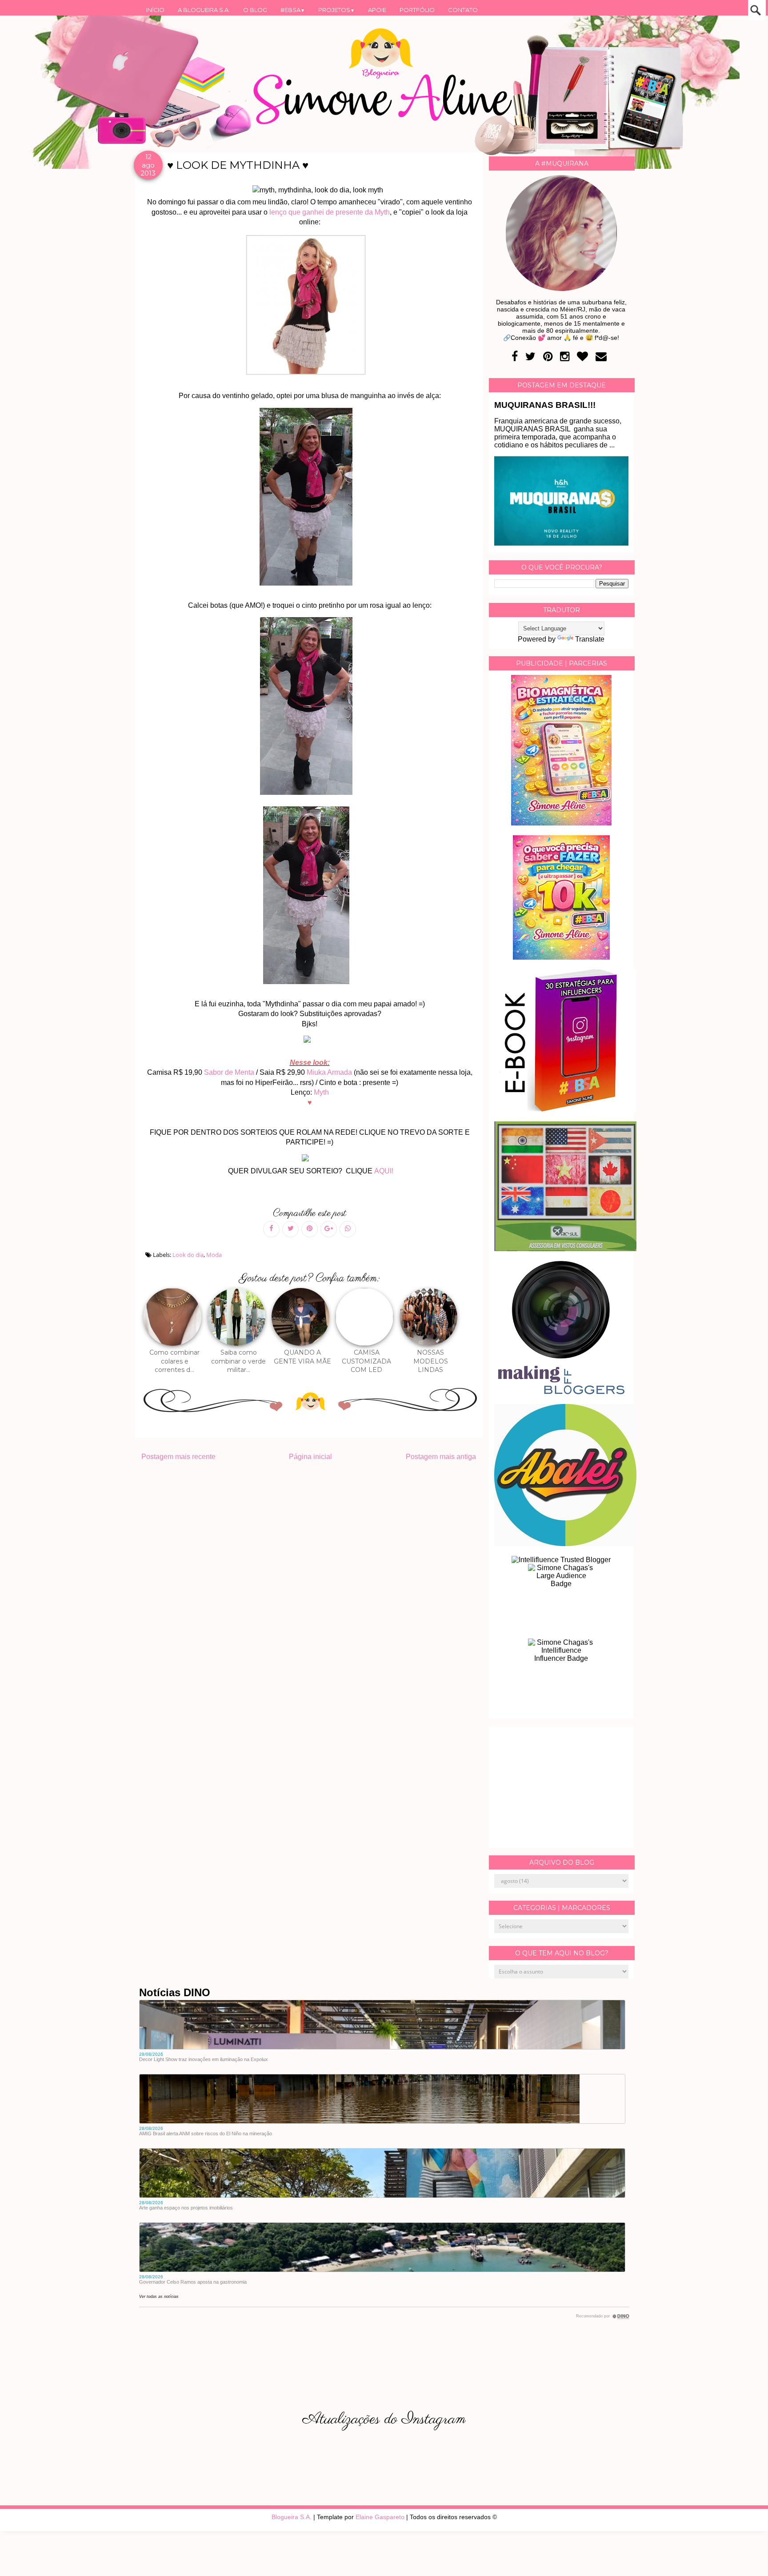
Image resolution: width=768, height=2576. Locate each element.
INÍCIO (155, 10)
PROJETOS (336, 10)
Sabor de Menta (230, 1072)
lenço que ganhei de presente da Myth (330, 212)
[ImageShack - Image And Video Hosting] (311, 1043)
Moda (214, 1255)
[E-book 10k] (561, 957)
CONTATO (463, 10)
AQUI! (384, 1171)
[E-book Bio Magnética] (561, 823)
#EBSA (293, 10)
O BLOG (255, 10)
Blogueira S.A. (292, 2517)
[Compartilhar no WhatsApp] (348, 1229)
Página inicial (310, 1457)
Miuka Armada (329, 1072)
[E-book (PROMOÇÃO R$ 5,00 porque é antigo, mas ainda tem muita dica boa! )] (565, 1109)
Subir (745, 2557)
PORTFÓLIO (417, 10)
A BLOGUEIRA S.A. (204, 10)
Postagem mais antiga (441, 1457)
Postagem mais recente (178, 1457)
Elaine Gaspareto (380, 2517)
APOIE (377, 10)
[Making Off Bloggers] (561, 1392)
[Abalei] (565, 1544)
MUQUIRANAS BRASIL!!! (545, 405)
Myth (321, 1092)
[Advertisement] (561, 1787)
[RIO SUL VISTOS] (565, 1249)
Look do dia (188, 1255)
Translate (590, 639)
